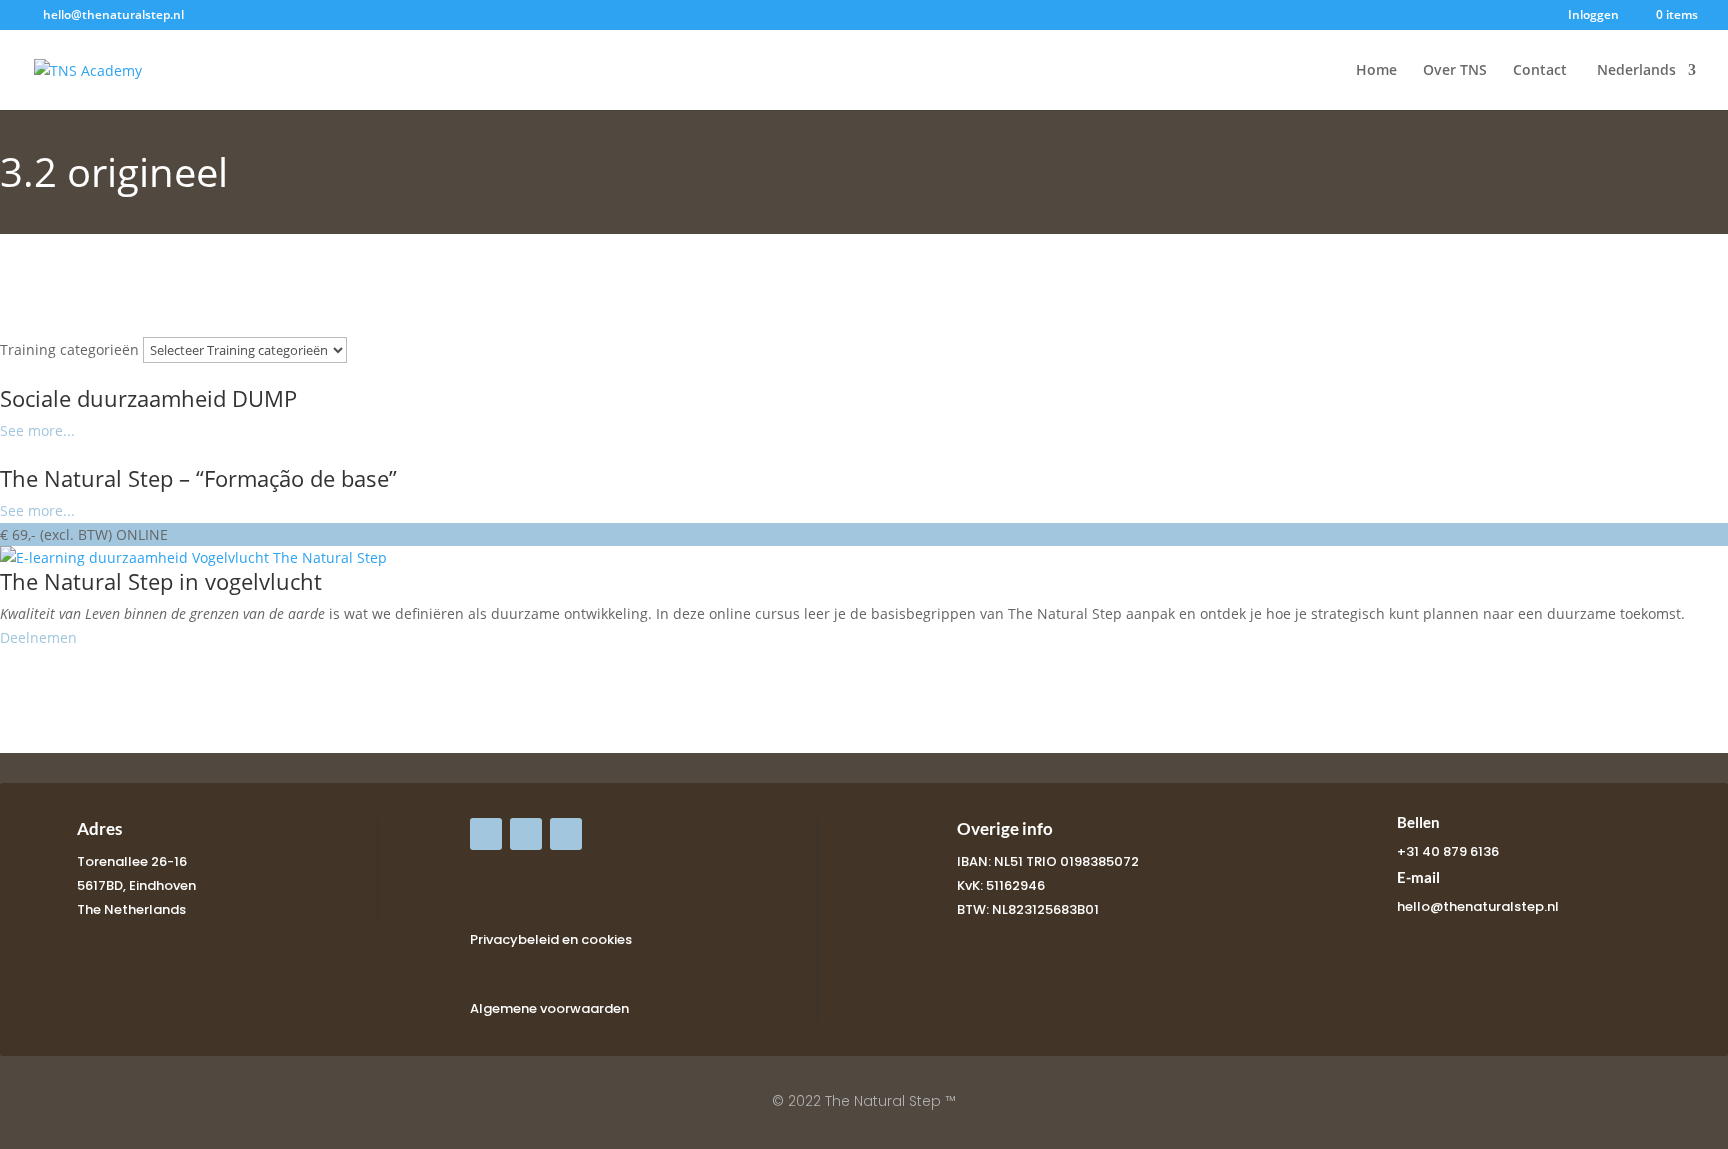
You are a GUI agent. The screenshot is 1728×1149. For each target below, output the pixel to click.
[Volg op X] (526, 834)
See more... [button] (37, 430)
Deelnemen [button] (38, 637)
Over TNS (1455, 71)
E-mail (1418, 877)
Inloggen (1593, 16)
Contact (1540, 71)
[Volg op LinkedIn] (566, 834)
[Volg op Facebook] (486, 834)
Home (1376, 71)
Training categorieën (69, 349)
